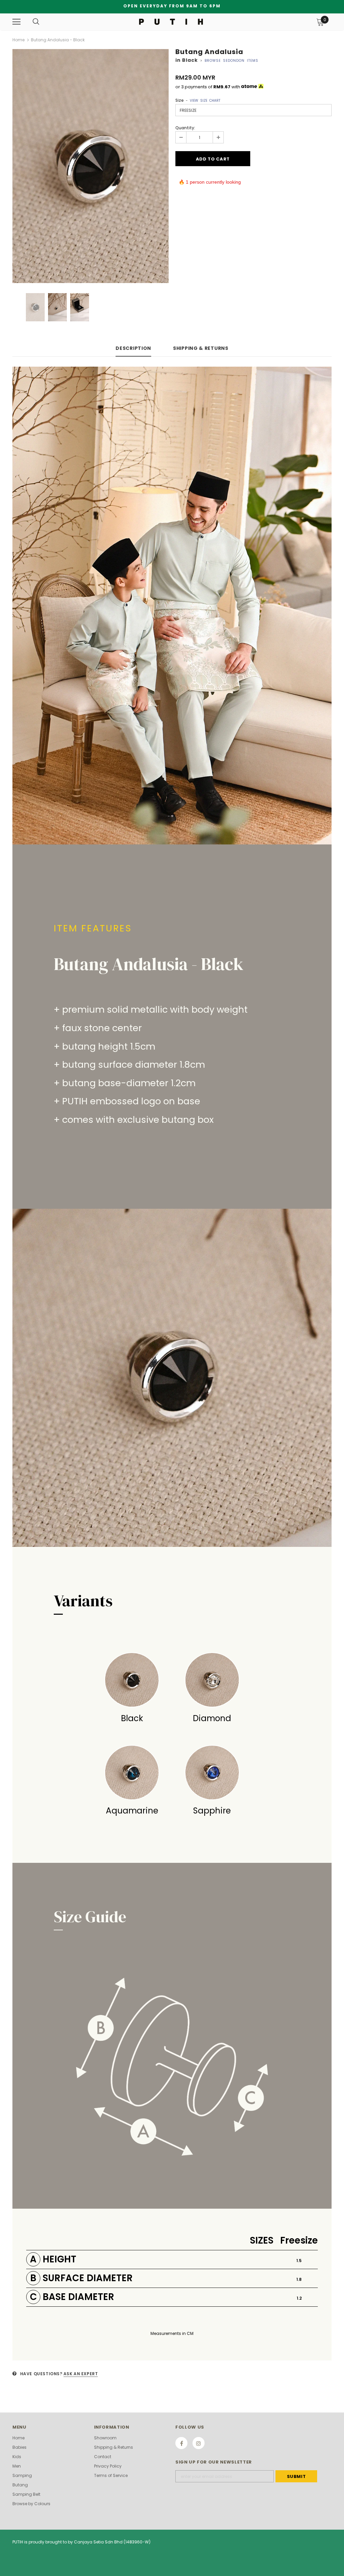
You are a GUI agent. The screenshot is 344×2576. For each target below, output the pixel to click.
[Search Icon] (36, 22)
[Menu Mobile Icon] (16, 22)
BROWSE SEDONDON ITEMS (231, 61)
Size (198, 100)
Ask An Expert (81, 2374)
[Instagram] (199, 2443)
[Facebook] (181, 2443)
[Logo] (171, 21)
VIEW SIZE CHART (205, 101)
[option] (91, 166)
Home (18, 40)
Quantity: (185, 128)
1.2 (299, 2298)
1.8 (299, 2279)
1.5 (299, 2261)
